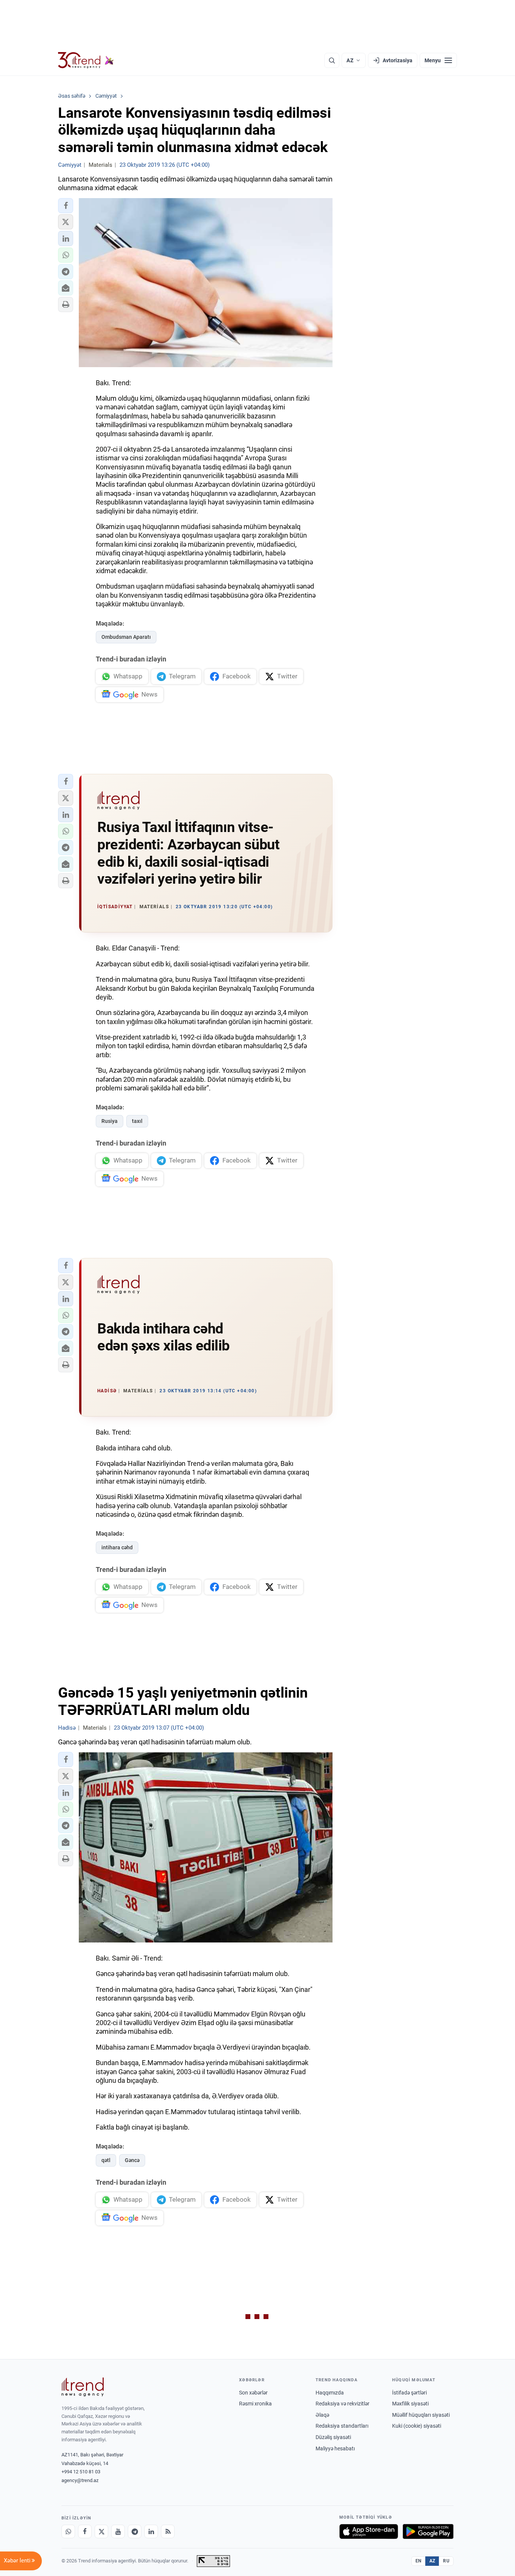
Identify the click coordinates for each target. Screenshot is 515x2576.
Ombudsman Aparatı (126, 637)
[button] (66, 206)
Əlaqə (322, 2415)
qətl (106, 2160)
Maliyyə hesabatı (335, 2448)
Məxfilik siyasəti (410, 2404)
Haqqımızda (330, 2393)
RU (446, 2561)
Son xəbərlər (253, 2393)
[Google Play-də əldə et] (428, 2531)
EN (418, 2561)
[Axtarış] (332, 60)
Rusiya (110, 1121)
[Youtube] (118, 2531)
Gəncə (132, 2160)
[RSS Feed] (168, 2531)
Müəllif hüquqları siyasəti (421, 2415)
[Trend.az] (86, 60)
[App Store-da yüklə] (369, 2531)
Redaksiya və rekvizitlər (343, 2404)
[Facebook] (85, 2531)
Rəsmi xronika (255, 2404)
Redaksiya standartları (342, 2426)
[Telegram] (135, 2531)
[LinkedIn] (151, 2531)
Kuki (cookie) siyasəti (417, 2426)
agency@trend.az (80, 2480)
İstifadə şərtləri (409, 2393)
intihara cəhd (117, 1547)
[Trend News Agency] (83, 2387)
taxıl (137, 1121)
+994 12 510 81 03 (81, 2472)
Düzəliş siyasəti (333, 2437)
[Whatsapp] (68, 2531)
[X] (101, 2531)
